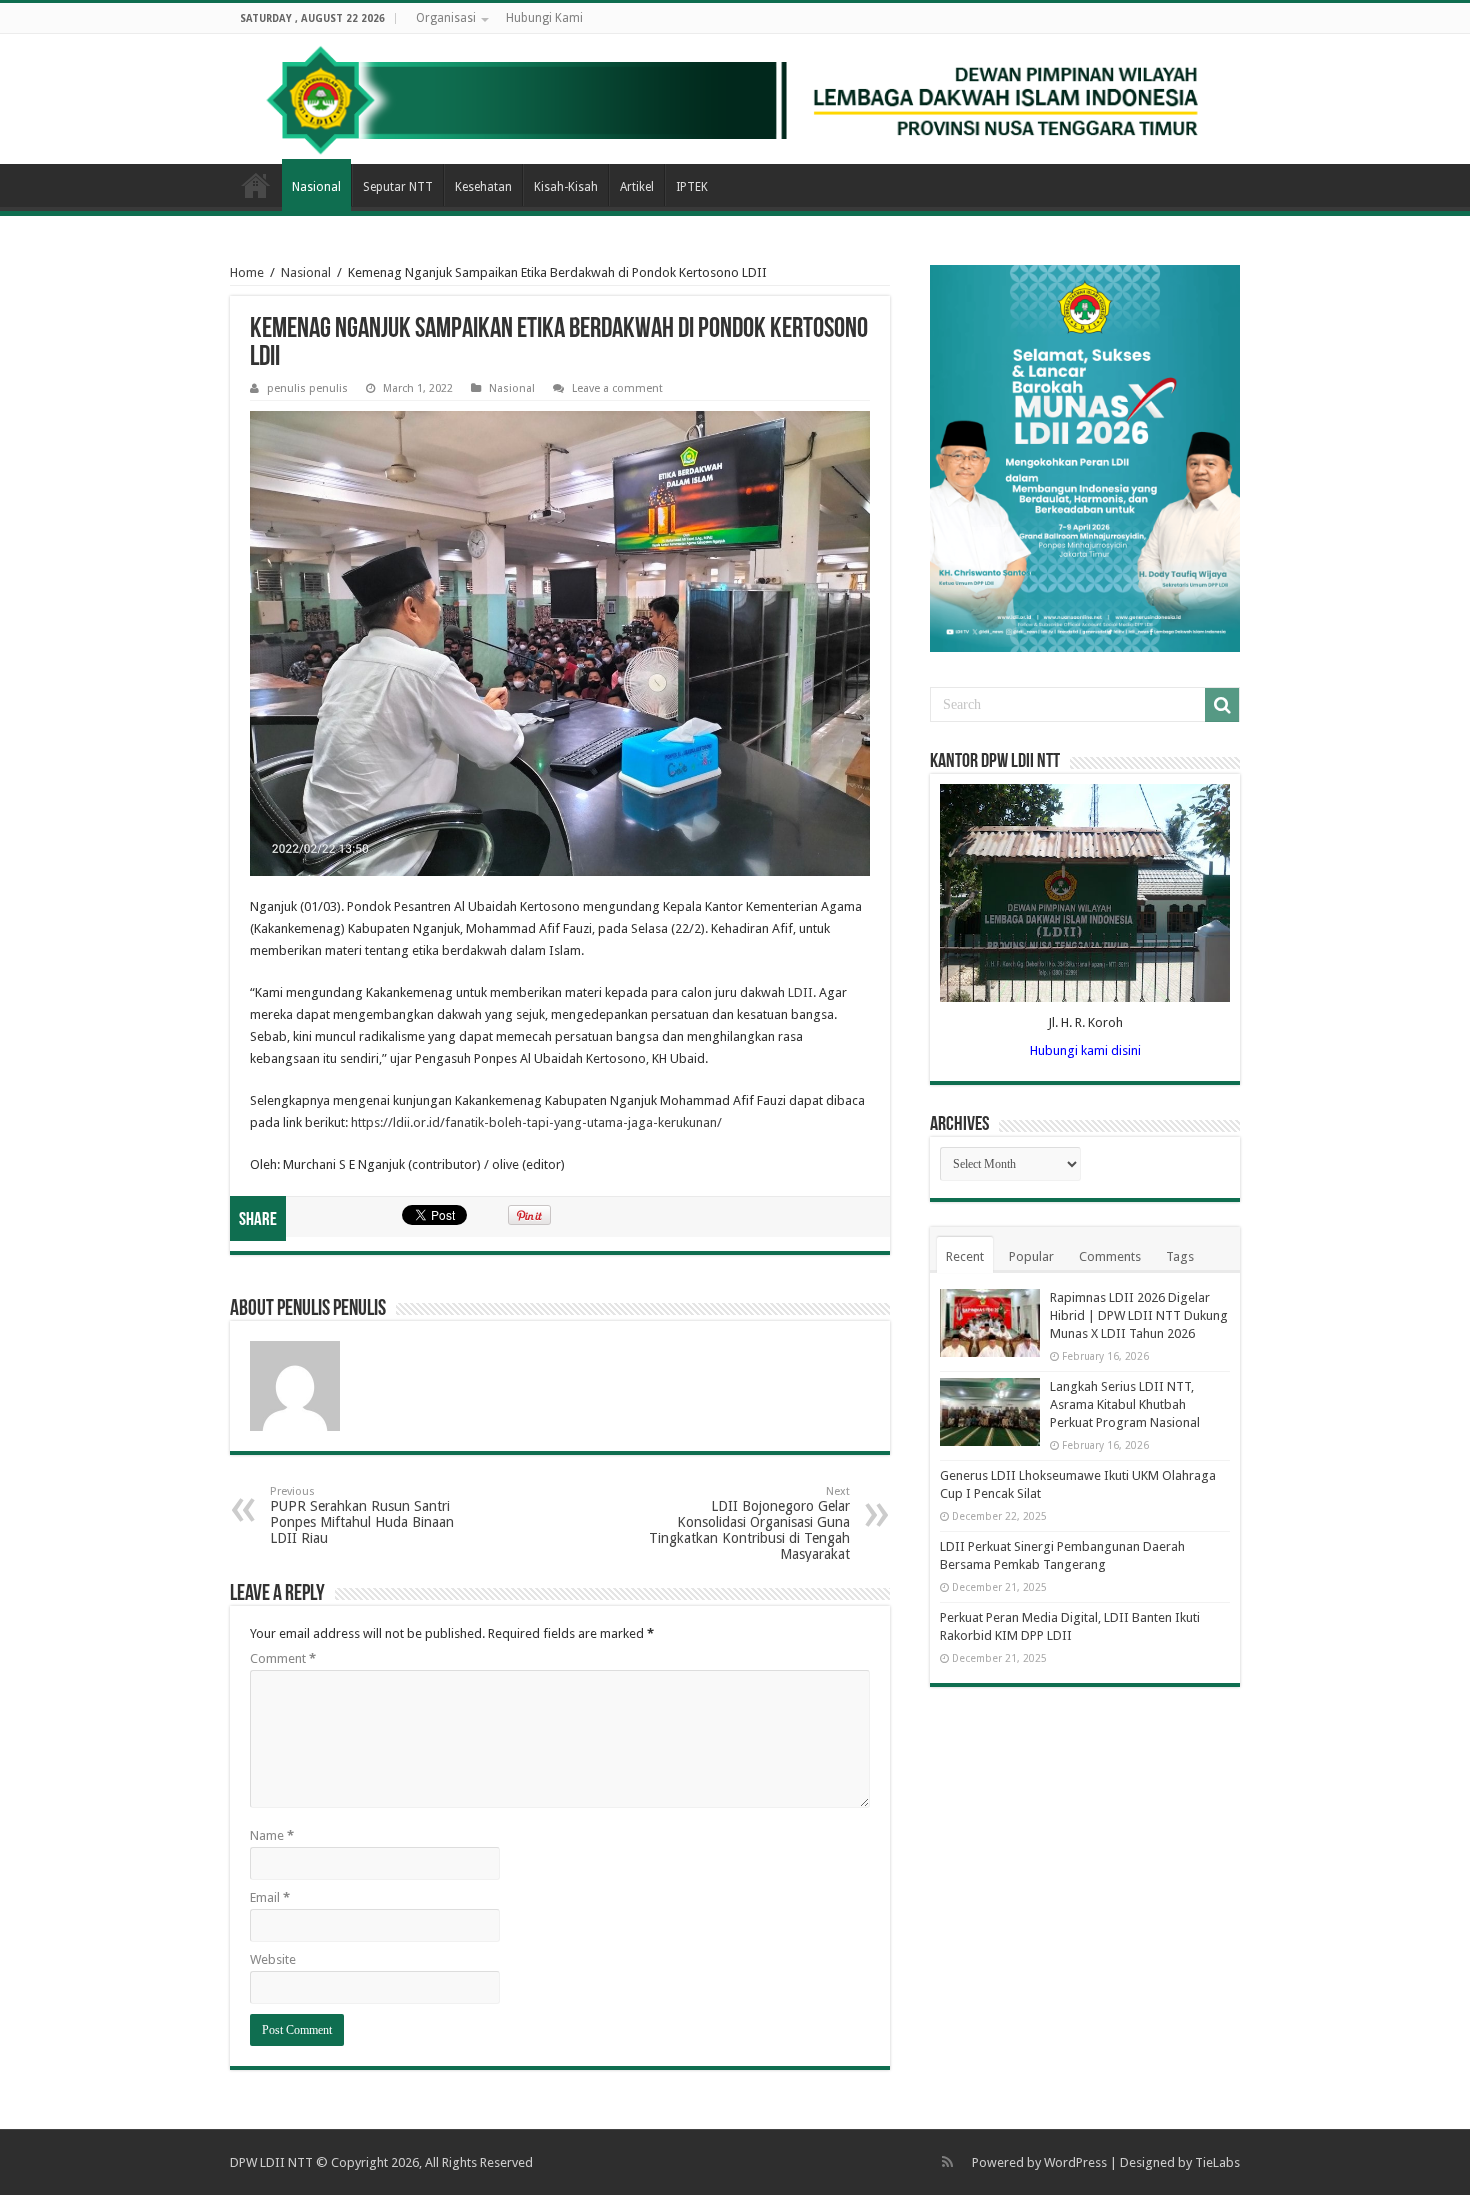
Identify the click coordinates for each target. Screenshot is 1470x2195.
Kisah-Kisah (566, 187)
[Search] (1222, 705)
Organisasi (446, 18)
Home (256, 185)
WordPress (1075, 2162)
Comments (1110, 1256)
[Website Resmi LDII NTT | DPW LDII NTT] (735, 99)
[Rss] (947, 2162)
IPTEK (692, 187)
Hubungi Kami (544, 18)
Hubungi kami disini (1085, 1050)
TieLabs (1217, 2162)
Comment (283, 1658)
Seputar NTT (398, 187)
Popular (1031, 1256)
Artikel (637, 187)
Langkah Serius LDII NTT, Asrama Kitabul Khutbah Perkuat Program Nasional (1125, 1404)
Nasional (316, 187)
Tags (1180, 1256)
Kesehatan (483, 187)
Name (272, 1835)
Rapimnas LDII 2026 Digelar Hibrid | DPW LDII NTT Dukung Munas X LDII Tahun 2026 (1139, 1315)
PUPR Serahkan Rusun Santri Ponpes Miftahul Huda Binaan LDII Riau (362, 1515)
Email (270, 1897)
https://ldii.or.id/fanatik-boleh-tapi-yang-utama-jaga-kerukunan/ (536, 1122)
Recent (965, 1256)
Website (273, 1959)
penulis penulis (307, 388)
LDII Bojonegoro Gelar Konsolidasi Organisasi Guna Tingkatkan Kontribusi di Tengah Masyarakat (749, 1523)
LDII (800, 992)
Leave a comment (617, 388)
